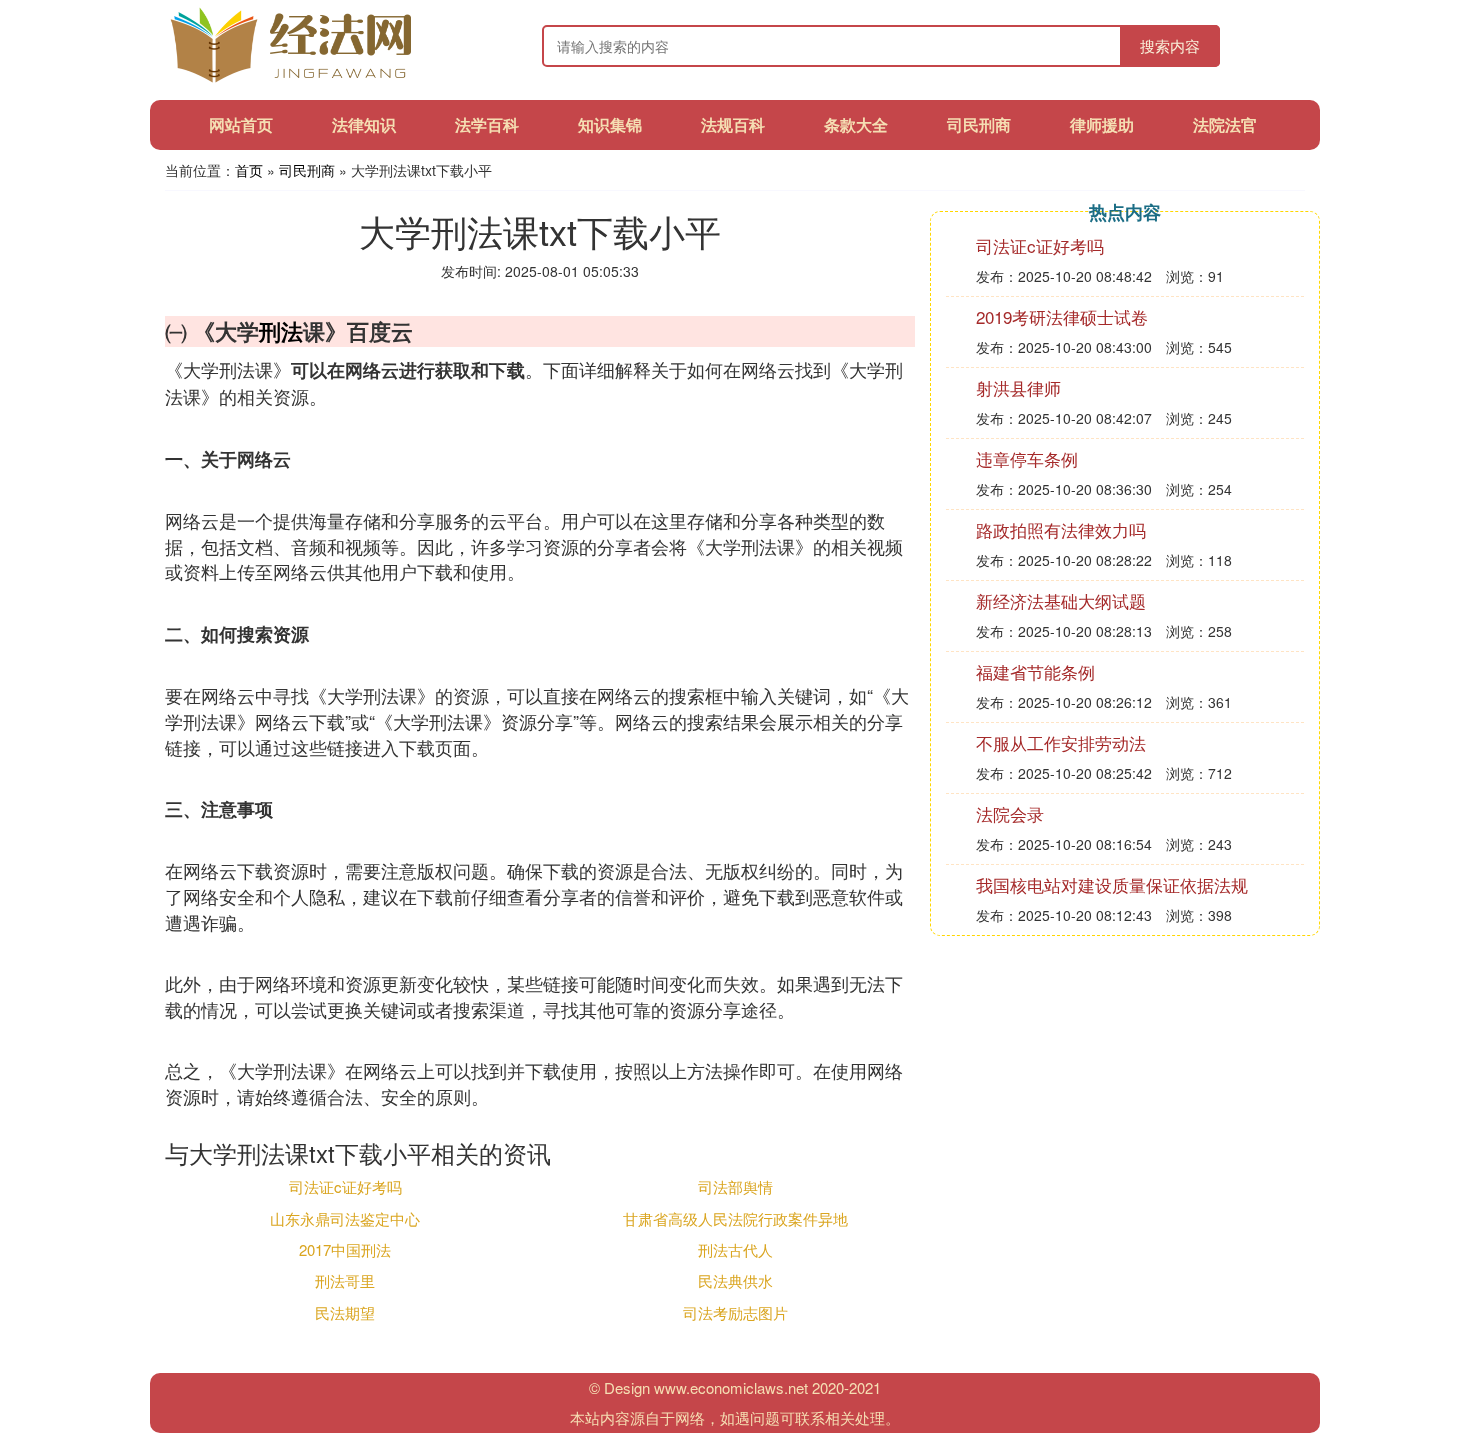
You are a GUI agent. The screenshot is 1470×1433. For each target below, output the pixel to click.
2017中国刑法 (345, 1249)
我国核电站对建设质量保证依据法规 (1112, 884)
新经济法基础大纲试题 (1061, 600)
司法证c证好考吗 (345, 1186)
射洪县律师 (1018, 387)
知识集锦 (610, 124)
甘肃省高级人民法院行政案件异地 (735, 1218)
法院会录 (1010, 813)
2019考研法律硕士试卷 (1062, 316)
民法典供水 (735, 1280)
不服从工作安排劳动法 (1061, 742)
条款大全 (856, 124)
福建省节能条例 (1035, 671)
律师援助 (1102, 124)
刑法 (281, 331)
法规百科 (733, 124)
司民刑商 (979, 124)
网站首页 (241, 124)
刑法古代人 (735, 1249)
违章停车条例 (1027, 458)
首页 (249, 170)
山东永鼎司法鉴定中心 (345, 1218)
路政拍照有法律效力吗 (1061, 529)
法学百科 (487, 124)
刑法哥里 (345, 1280)
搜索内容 (1170, 45)
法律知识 (364, 124)
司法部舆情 (735, 1186)
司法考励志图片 (735, 1312)
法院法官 (1225, 124)
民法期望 (345, 1312)
